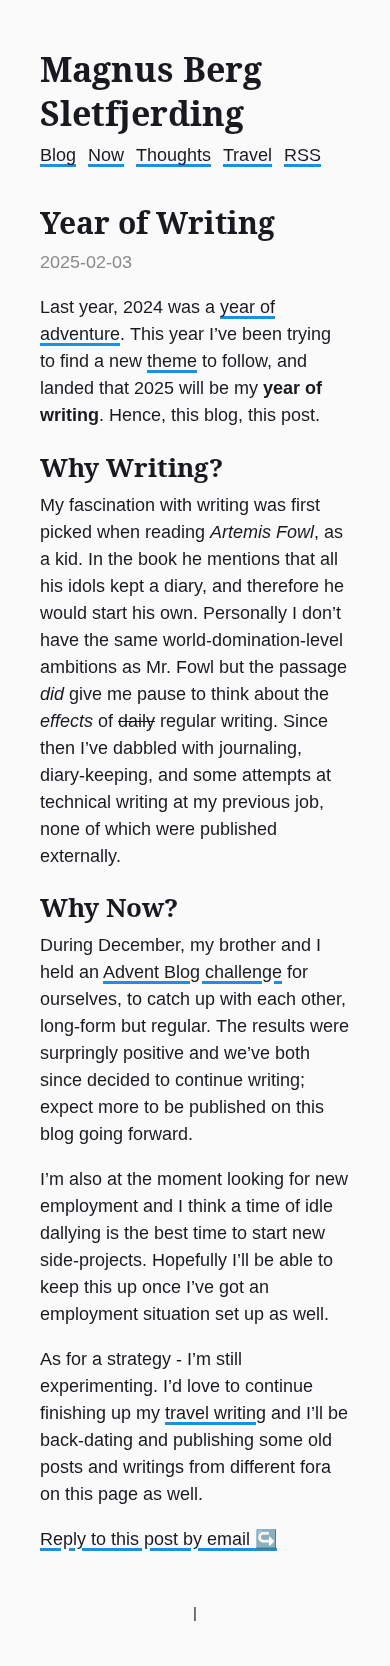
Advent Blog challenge (192, 972)
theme (172, 361)
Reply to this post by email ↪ (158, 1539)
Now (106, 155)
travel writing (215, 1413)
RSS (302, 155)
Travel (247, 155)
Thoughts (173, 155)
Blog (58, 155)
